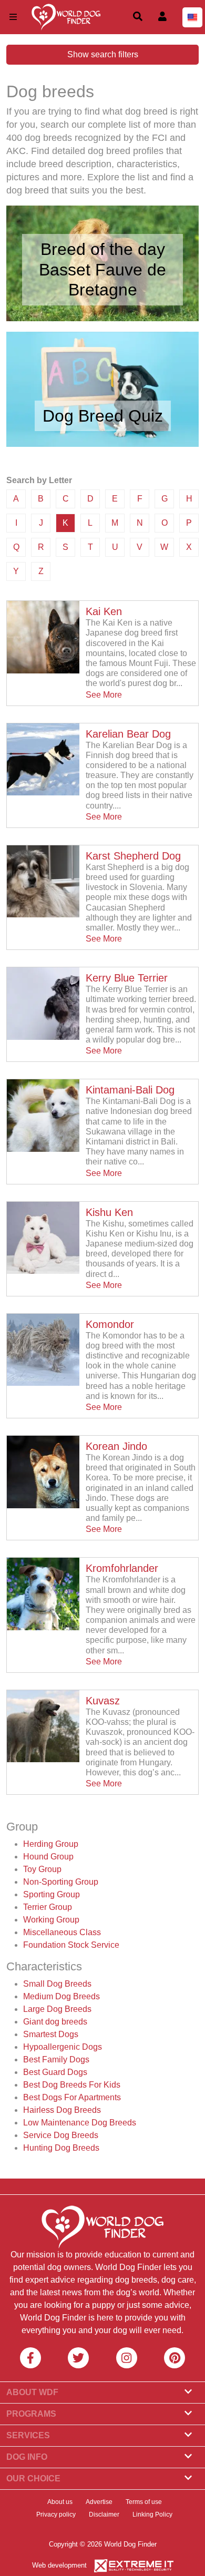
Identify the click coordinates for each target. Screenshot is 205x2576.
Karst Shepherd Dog (133, 856)
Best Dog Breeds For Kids (72, 2085)
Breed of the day (103, 249)
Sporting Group (52, 1894)
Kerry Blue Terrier (127, 978)
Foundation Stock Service (71, 1945)
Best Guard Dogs (55, 2072)
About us (60, 2502)
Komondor (110, 1324)
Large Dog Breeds (57, 2009)
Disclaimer (104, 2514)
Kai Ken (104, 611)
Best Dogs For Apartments (72, 2097)
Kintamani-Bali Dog (130, 1090)
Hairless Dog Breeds (62, 2110)
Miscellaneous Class (62, 1932)
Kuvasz (103, 1701)
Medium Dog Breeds (61, 1996)
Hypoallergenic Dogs (63, 2047)
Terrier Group (48, 1907)
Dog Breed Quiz (103, 416)
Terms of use (144, 2502)
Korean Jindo (116, 1446)
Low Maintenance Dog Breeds (80, 2123)
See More (104, 695)
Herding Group (51, 1844)
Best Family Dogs (56, 2059)
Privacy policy (56, 2514)
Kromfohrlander (122, 1568)
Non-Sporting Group (61, 1882)
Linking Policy (152, 2514)
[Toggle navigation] (13, 17)
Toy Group (42, 1869)
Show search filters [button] (103, 54)
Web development (59, 2565)
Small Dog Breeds (57, 1984)
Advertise (99, 2502)
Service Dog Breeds (61, 2135)
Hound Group (48, 1857)
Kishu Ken (109, 1212)
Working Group (51, 1920)
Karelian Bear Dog (128, 734)
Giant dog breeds (55, 2022)
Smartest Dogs (51, 2034)
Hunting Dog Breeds (61, 2148)
